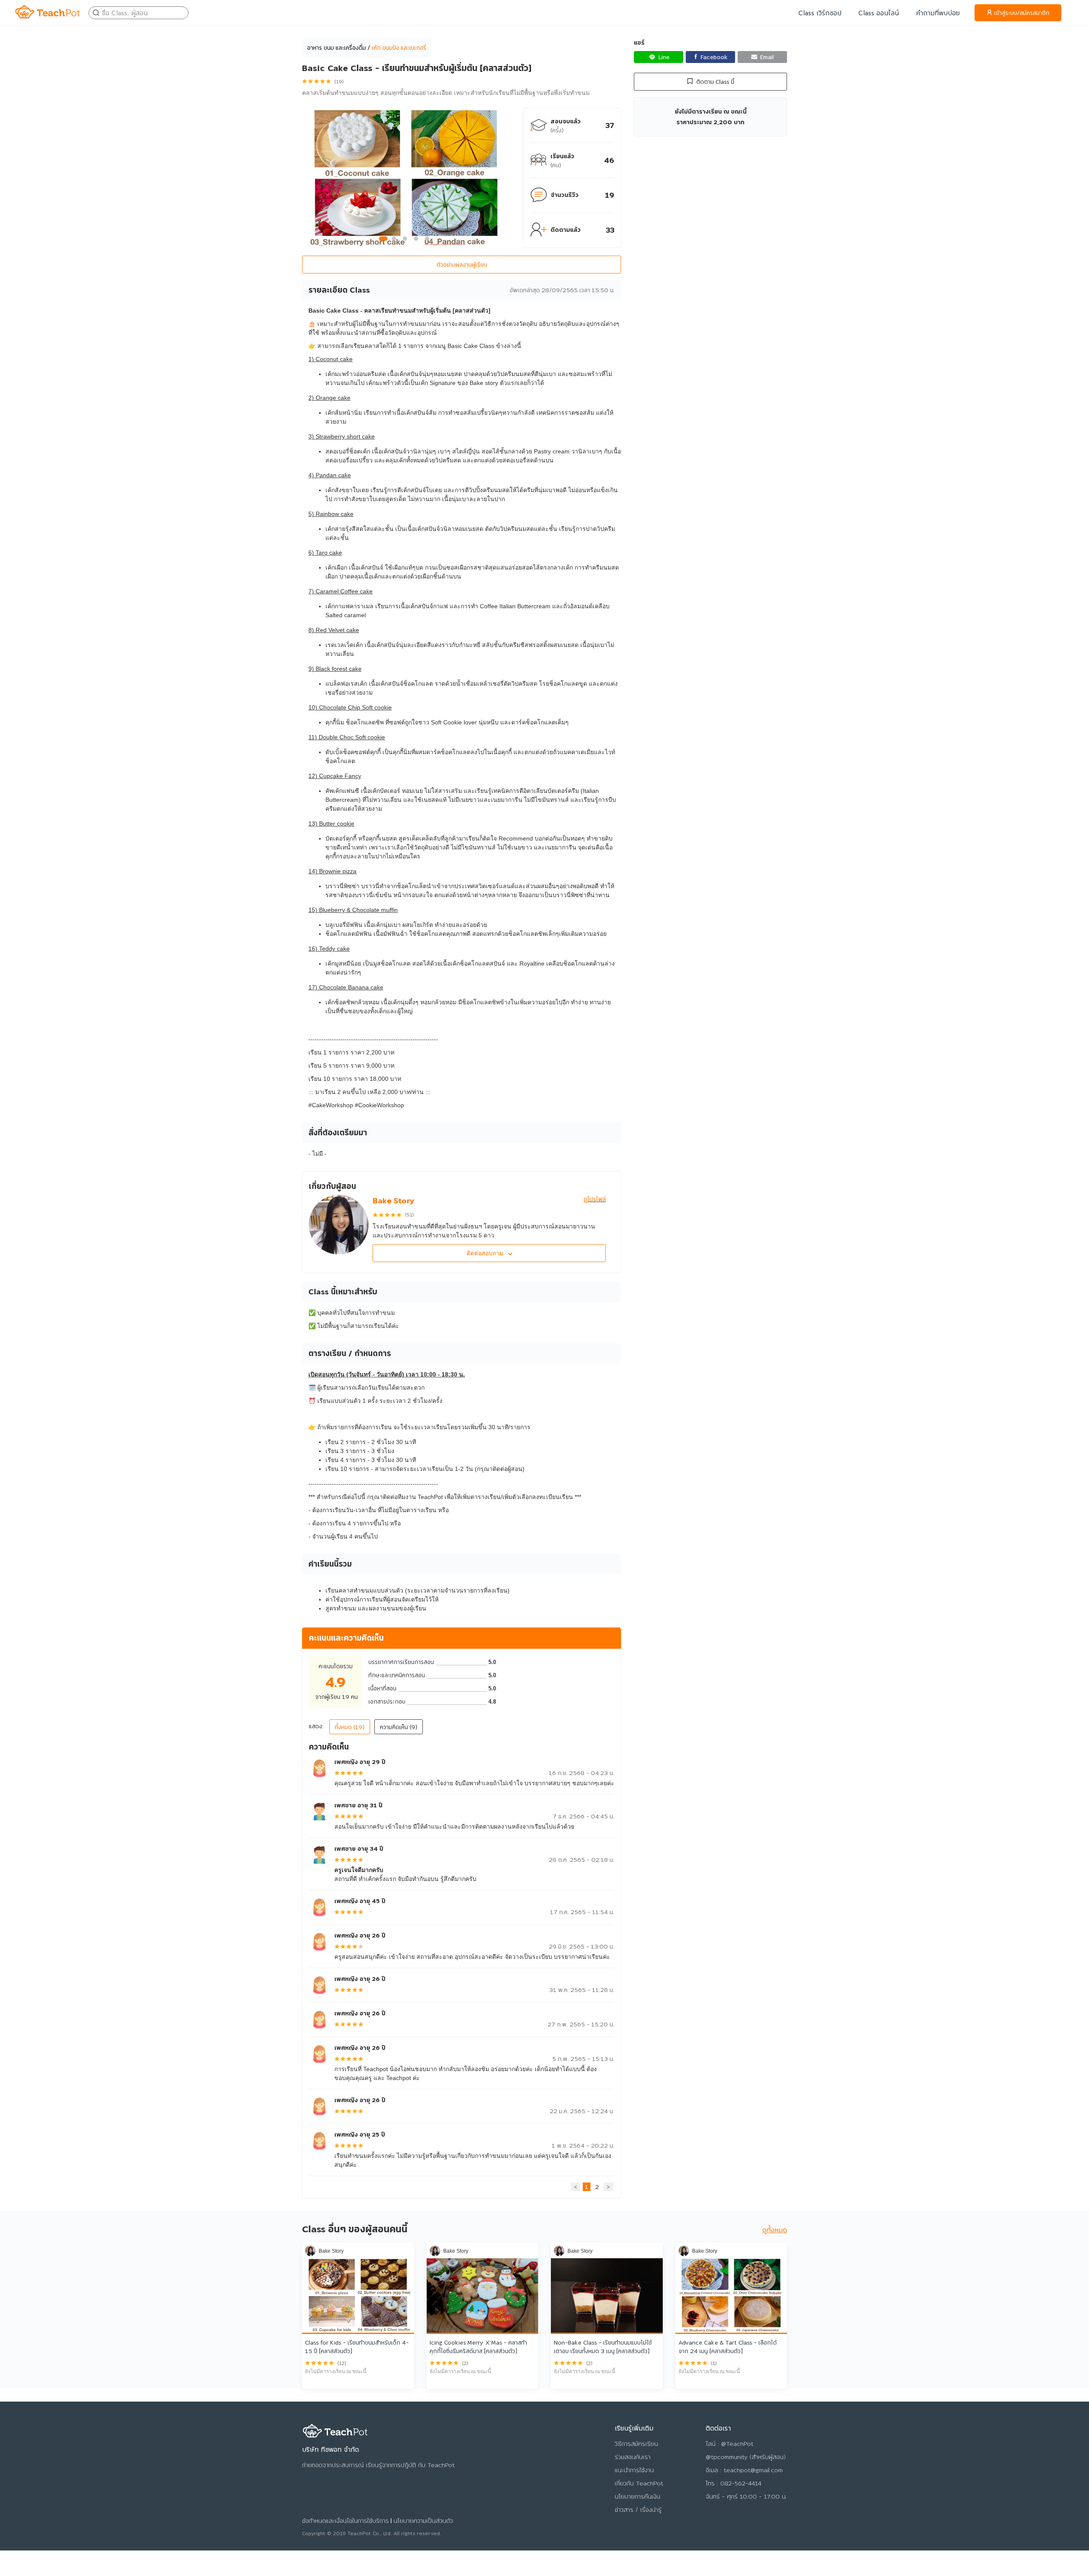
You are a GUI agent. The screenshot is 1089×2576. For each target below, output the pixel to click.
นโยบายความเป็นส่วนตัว (423, 2521)
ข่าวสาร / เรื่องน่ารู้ (638, 2510)
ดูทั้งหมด (775, 2230)
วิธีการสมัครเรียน (636, 2444)
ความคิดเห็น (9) (399, 1727)
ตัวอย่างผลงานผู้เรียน (462, 265)
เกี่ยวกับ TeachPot (639, 2483)
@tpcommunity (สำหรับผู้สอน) (746, 2457)
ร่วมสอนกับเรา (633, 2457)
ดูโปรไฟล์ (595, 1199)
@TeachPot (737, 2444)
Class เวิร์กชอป (820, 13)
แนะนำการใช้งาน (634, 2470)
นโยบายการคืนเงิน (637, 2496)
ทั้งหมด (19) (350, 1727)
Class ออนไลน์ (879, 13)
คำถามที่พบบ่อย (938, 13)
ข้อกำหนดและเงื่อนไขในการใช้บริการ (345, 2521)
